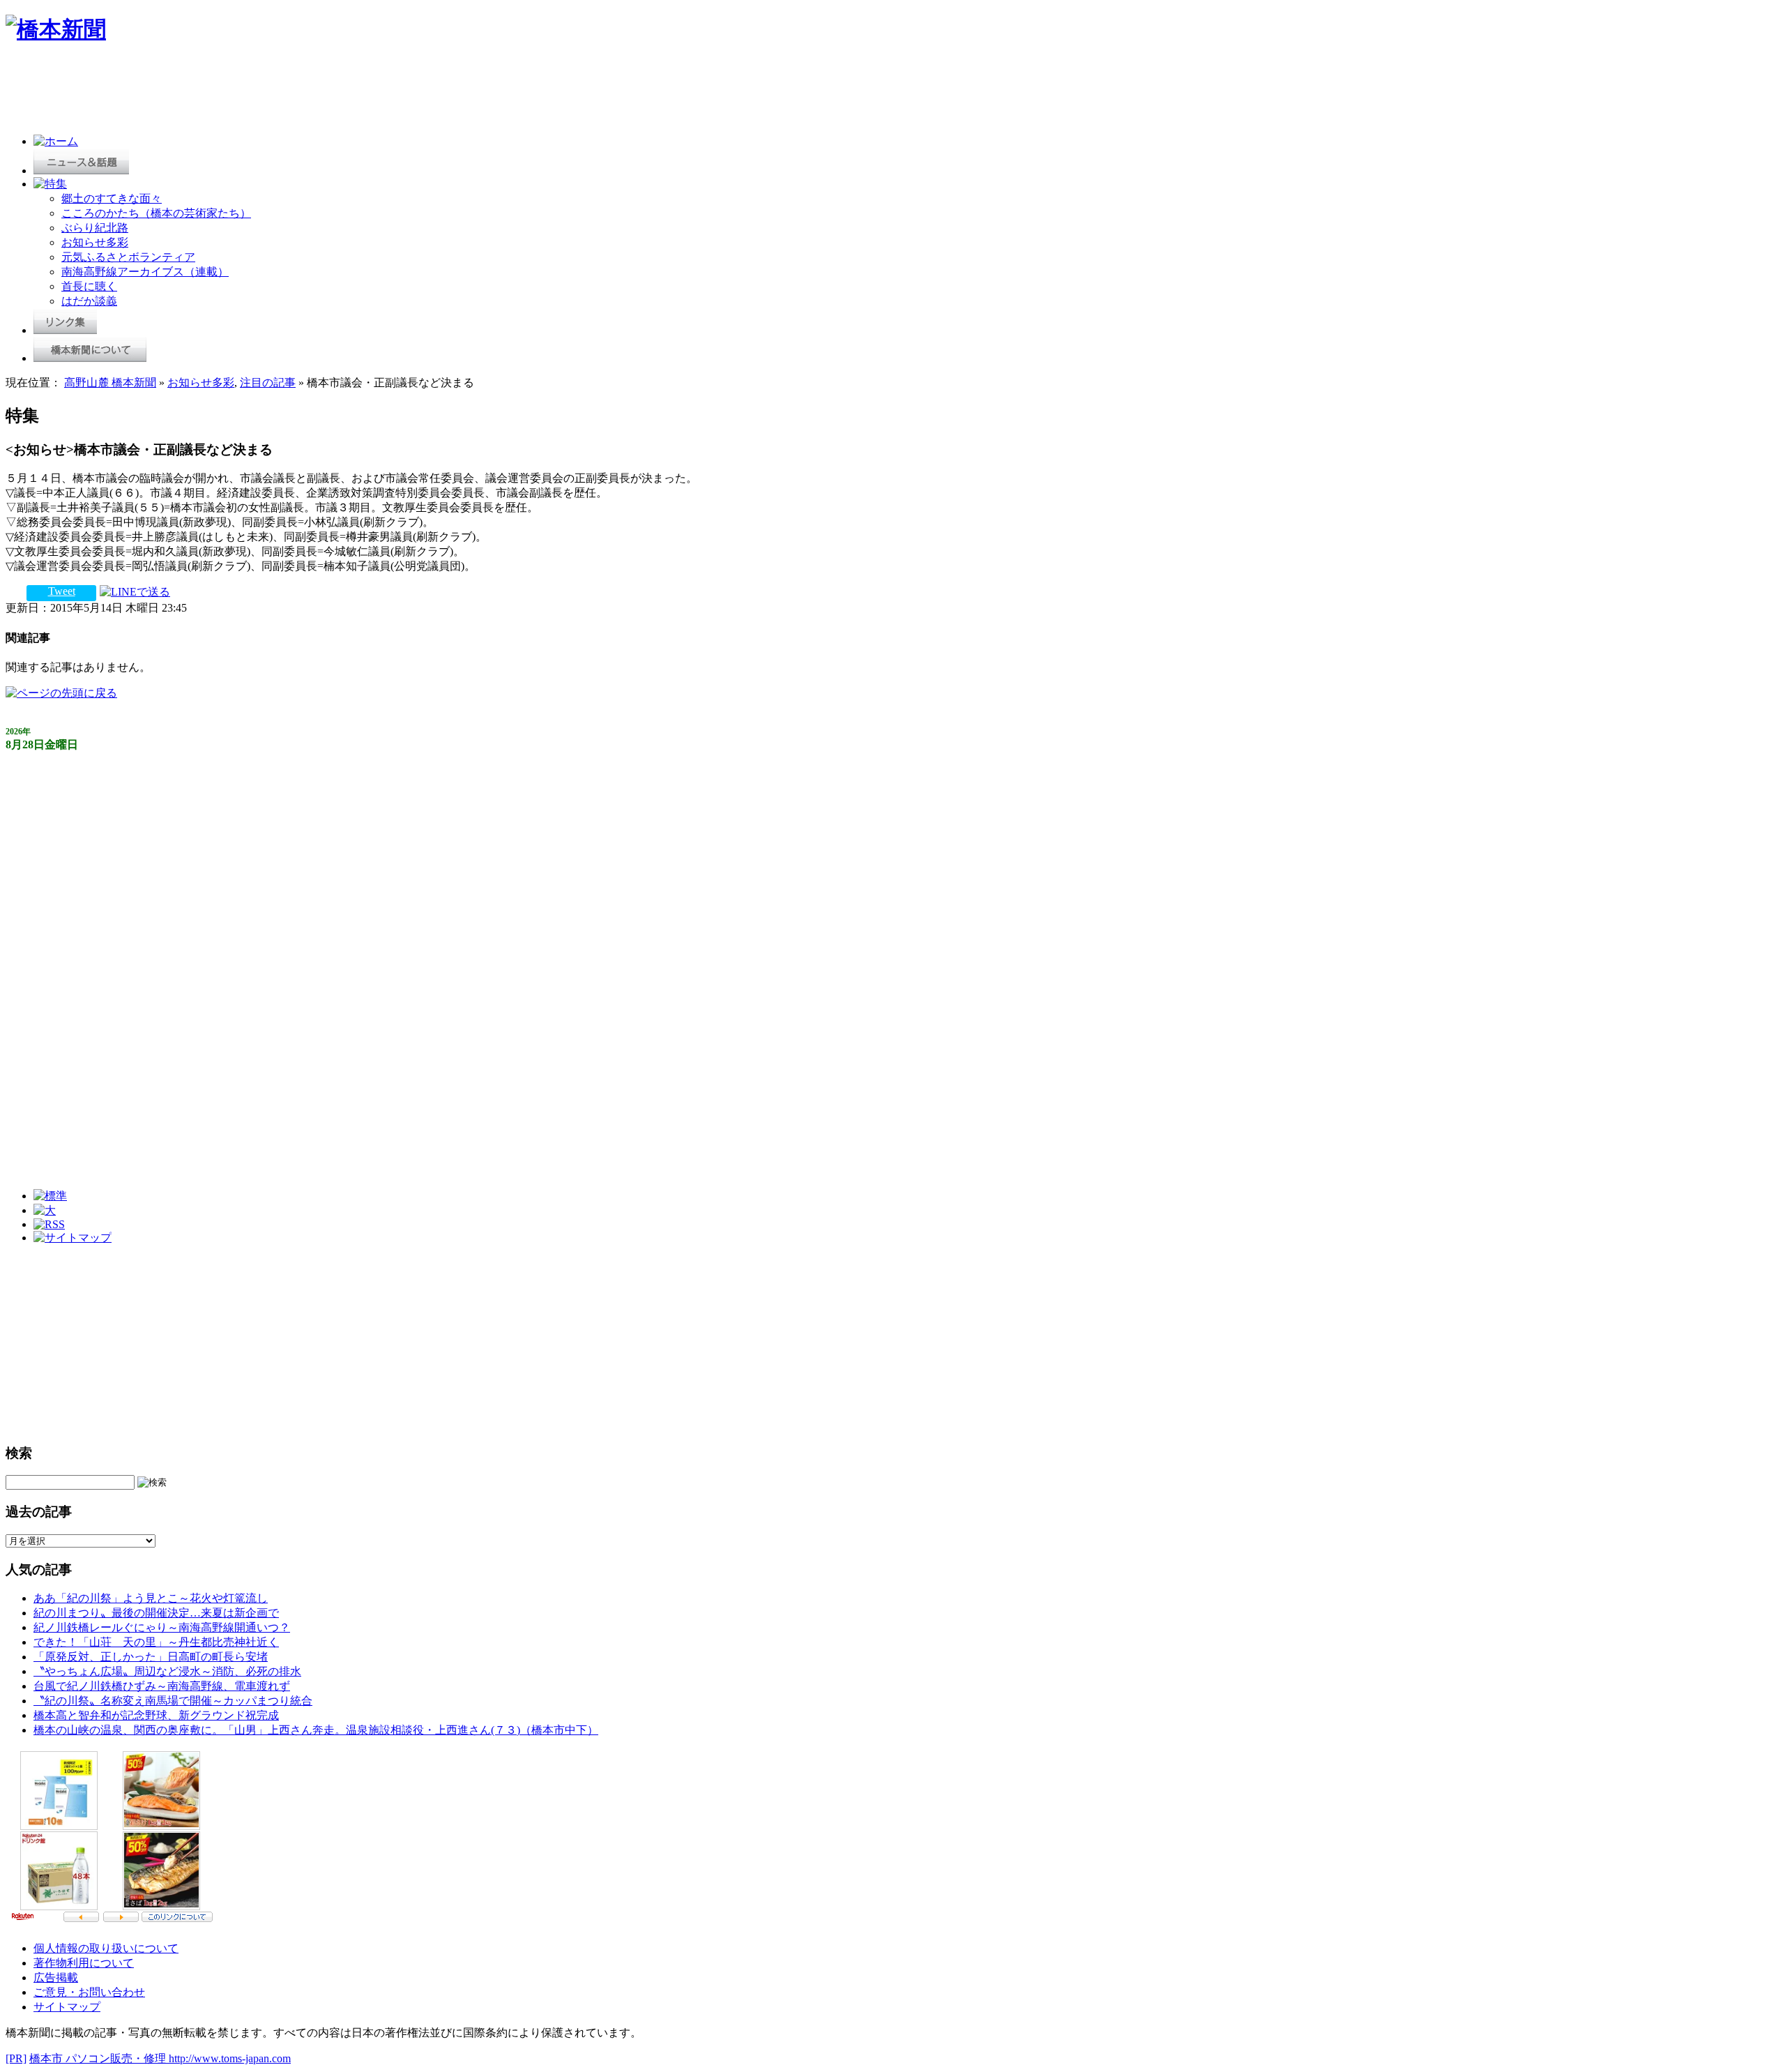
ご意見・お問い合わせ (89, 1992)
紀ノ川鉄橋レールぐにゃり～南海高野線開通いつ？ (162, 1627)
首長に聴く (89, 286)
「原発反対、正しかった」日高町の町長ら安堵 (151, 1657)
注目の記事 (268, 383)
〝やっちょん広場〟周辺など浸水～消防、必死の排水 (167, 1671)
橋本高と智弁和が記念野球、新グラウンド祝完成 (156, 1715)
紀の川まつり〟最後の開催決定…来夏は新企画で (156, 1613)
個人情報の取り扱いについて (106, 1948)
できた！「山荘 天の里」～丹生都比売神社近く (156, 1642)
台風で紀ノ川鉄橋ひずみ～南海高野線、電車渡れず (162, 1686)
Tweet (62, 591)
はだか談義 (89, 301)
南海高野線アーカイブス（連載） (145, 272)
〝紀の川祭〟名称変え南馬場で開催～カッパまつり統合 (173, 1701)
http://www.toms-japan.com (230, 2058)
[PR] (16, 2058)
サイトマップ (67, 2007)
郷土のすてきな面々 (112, 198)
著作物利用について (84, 1963)
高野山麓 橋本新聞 (110, 383)
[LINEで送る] (135, 591)
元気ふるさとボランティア (128, 257)
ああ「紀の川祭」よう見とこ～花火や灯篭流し (151, 1598)
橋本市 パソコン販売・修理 (99, 2058)
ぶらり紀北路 (95, 228)
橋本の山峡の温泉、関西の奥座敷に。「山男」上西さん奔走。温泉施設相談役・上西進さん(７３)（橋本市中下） (316, 1730)
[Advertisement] (259, 92)
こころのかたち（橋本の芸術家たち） (156, 213)
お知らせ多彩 (95, 242)
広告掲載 (56, 1978)
